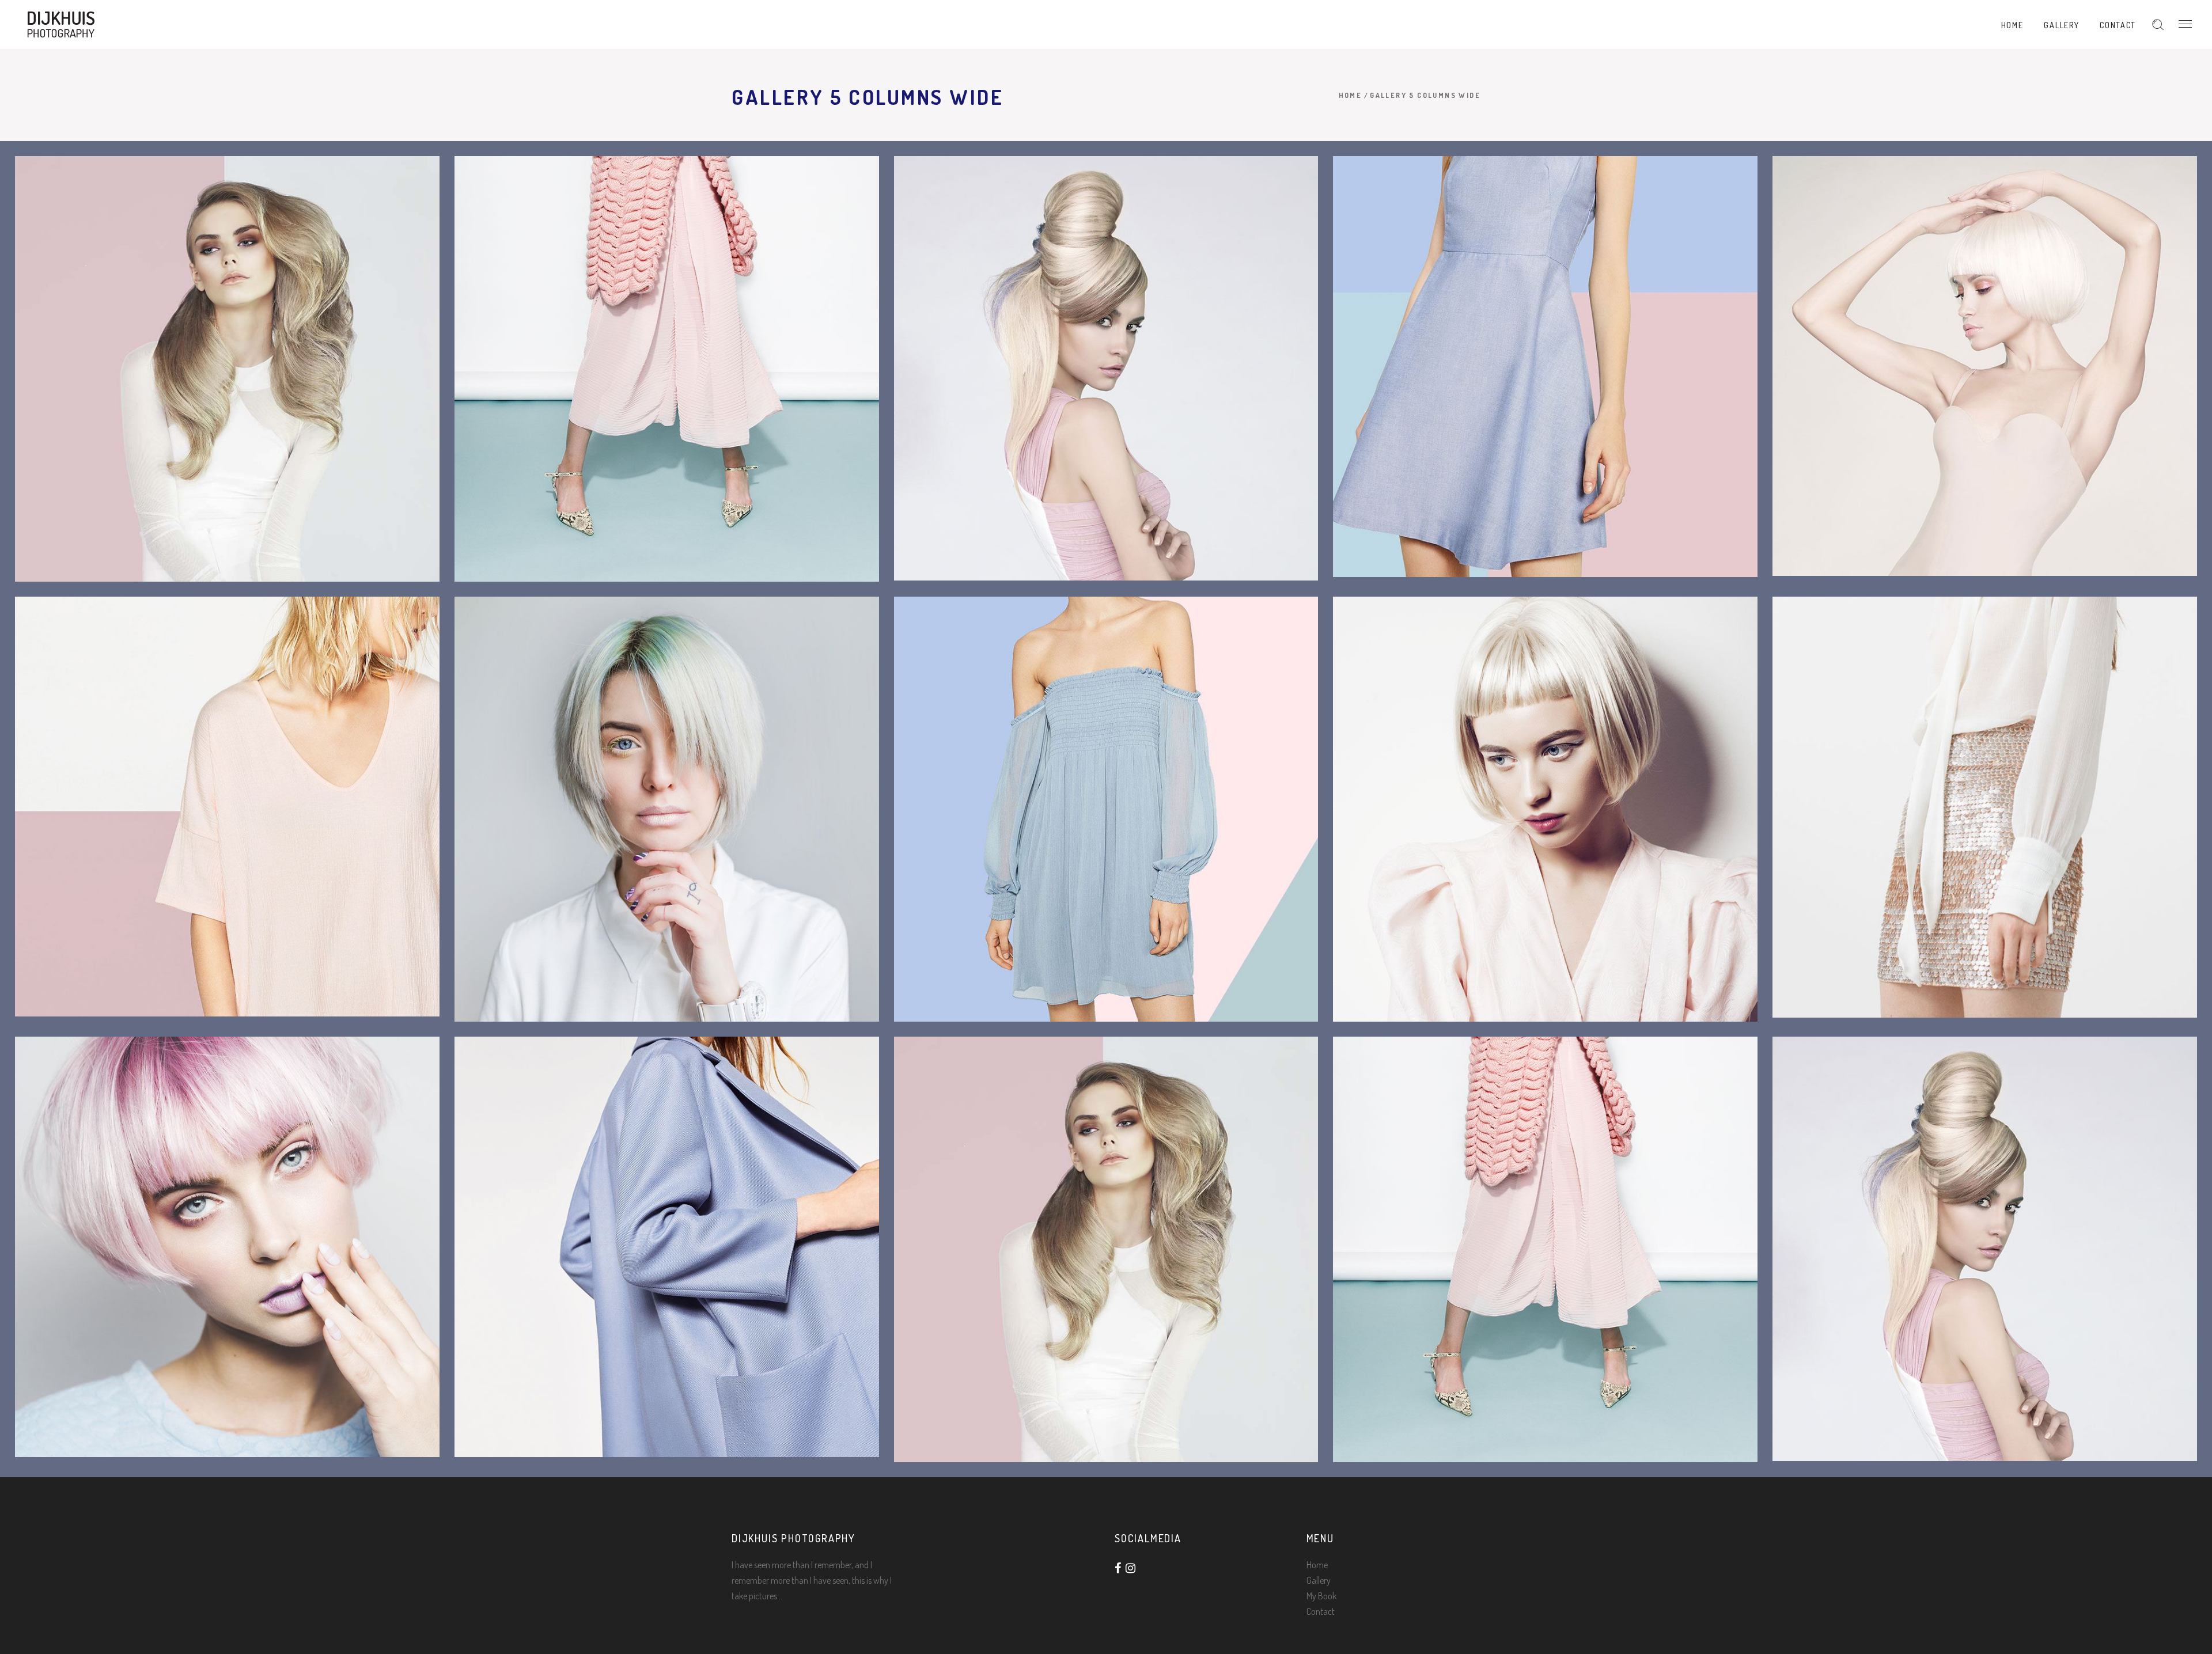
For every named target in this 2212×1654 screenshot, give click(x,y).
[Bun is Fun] (1106, 368)
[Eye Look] (227, 1247)
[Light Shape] (1985, 366)
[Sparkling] (1985, 807)
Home (1351, 95)
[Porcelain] (1545, 809)
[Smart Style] (667, 809)
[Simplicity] (227, 807)
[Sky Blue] (1545, 367)
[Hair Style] (227, 369)
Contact (1321, 1611)
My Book (1321, 1596)
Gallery (1319, 1580)
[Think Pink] (667, 369)
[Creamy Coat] (667, 1247)
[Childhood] (1106, 809)
